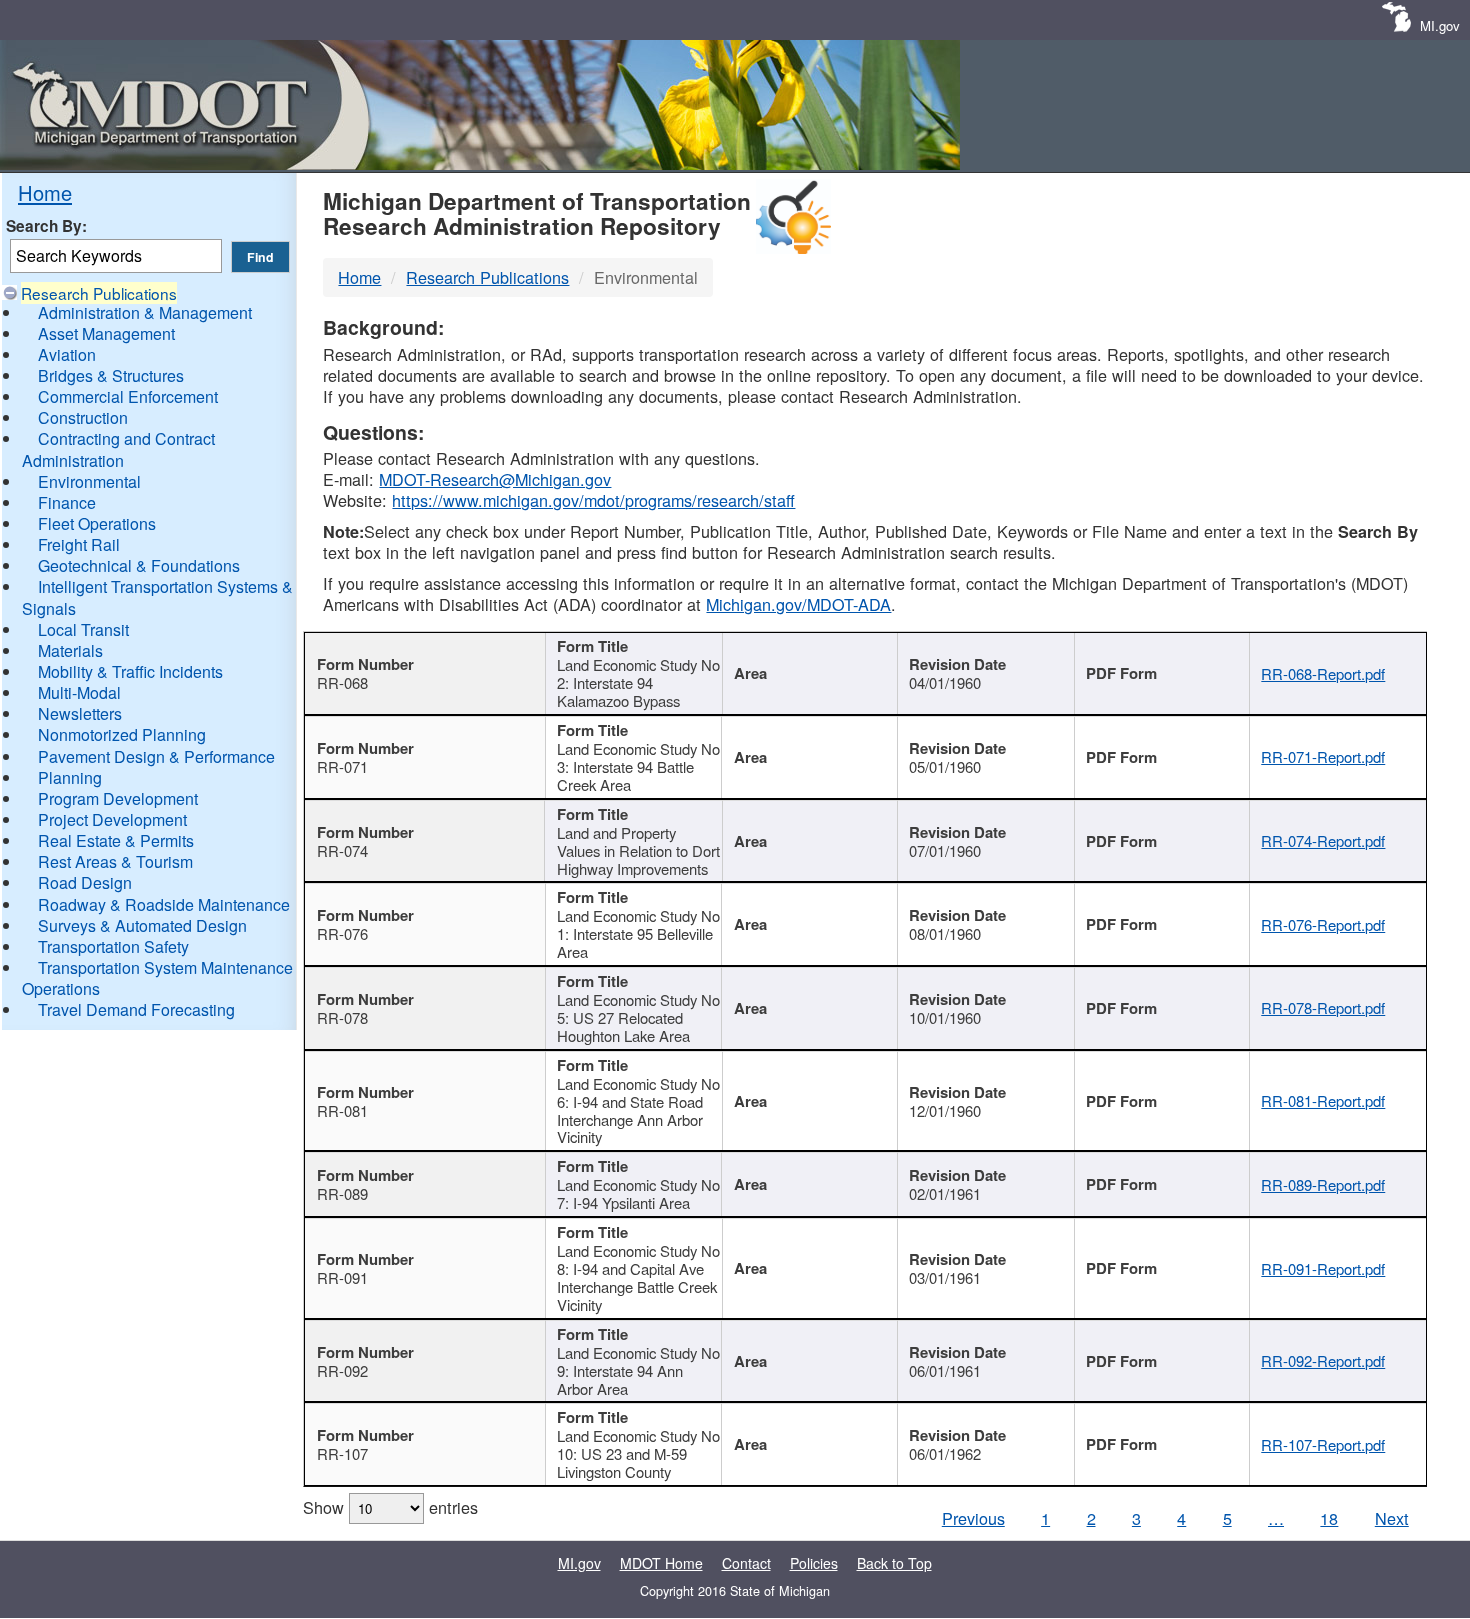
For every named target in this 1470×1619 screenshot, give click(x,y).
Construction (83, 417)
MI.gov (1440, 25)
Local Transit (83, 629)
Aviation (67, 354)
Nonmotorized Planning (122, 734)
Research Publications (99, 293)
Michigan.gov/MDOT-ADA (798, 604)
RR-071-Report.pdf (1323, 756)
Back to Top (894, 1563)
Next (1392, 1518)
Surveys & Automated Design (142, 925)
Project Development (112, 819)
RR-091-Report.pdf (1323, 1268)
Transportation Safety (113, 946)
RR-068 (342, 682)
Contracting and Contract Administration (118, 449)
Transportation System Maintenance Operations (157, 978)
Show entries (390, 1507)
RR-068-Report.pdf (1323, 673)
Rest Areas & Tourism (115, 861)
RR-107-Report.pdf (1323, 1444)
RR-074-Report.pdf (1323, 840)
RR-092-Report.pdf (1323, 1360)
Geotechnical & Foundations (139, 565)
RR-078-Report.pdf (1323, 1007)
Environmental (89, 481)
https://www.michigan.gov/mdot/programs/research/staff (593, 500)
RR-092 (342, 1370)
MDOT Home (661, 1563)
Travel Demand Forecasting (136, 1009)
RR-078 (342, 1017)
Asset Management (106, 333)
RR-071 (342, 766)
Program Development (118, 798)
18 (1329, 1518)
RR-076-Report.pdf (1323, 924)
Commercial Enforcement (128, 396)
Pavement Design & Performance (156, 756)
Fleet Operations (97, 523)
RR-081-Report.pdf (1323, 1100)
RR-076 (342, 933)
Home (45, 192)
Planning (70, 777)
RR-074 (342, 850)
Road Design (85, 882)
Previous (973, 1518)
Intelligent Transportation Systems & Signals (157, 597)
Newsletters (80, 713)
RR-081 (342, 1110)
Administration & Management (145, 312)
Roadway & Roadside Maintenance (164, 904)
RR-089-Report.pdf (1323, 1184)
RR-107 (342, 1453)
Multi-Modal (79, 692)
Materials (70, 650)
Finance (67, 502)
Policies (814, 1563)
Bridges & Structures (111, 375)
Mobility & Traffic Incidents (130, 671)
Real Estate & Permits (116, 840)
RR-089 (342, 1193)
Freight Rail (79, 544)
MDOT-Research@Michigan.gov (495, 479)
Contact (746, 1563)
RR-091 (342, 1277)
